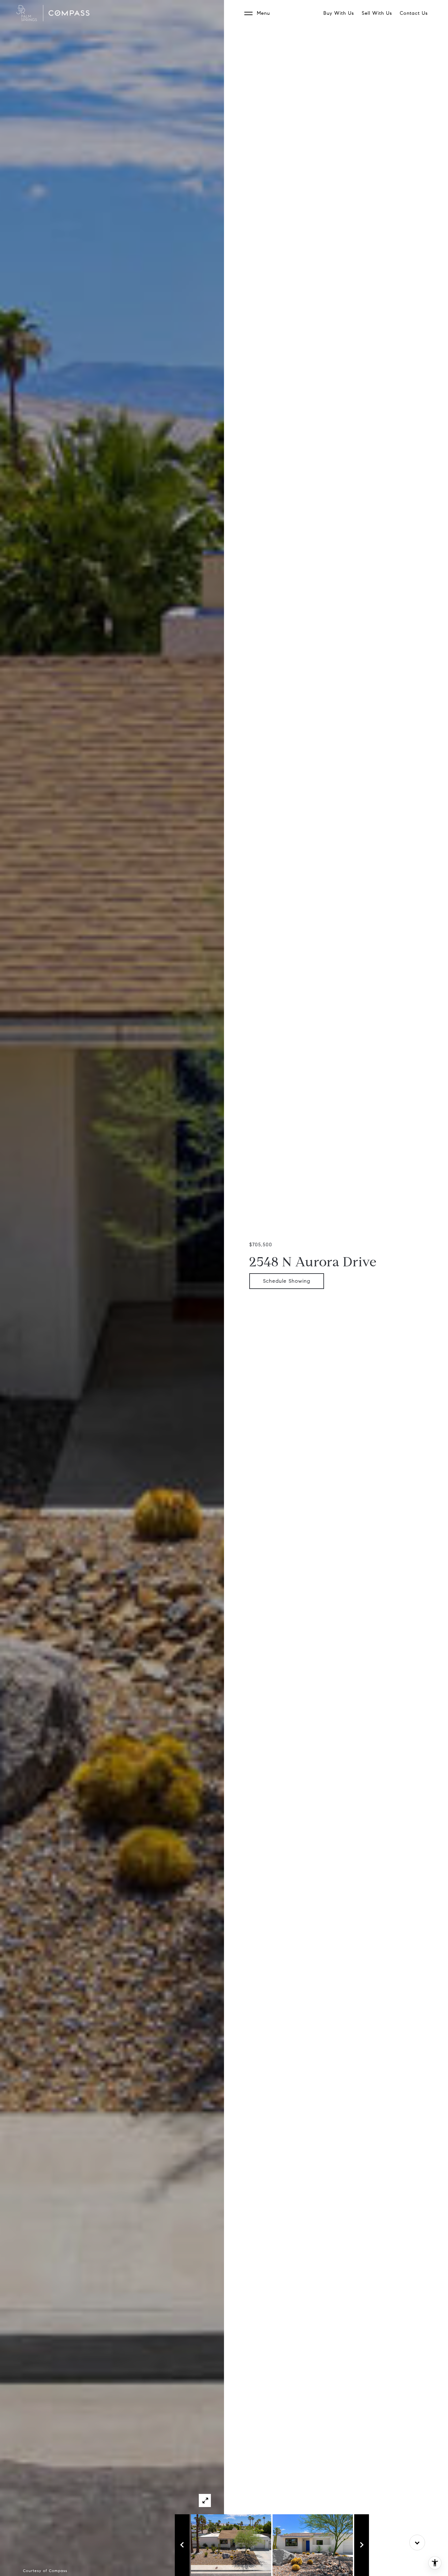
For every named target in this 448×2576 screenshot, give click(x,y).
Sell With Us (377, 13)
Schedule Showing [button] (287, 1281)
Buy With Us (339, 13)
